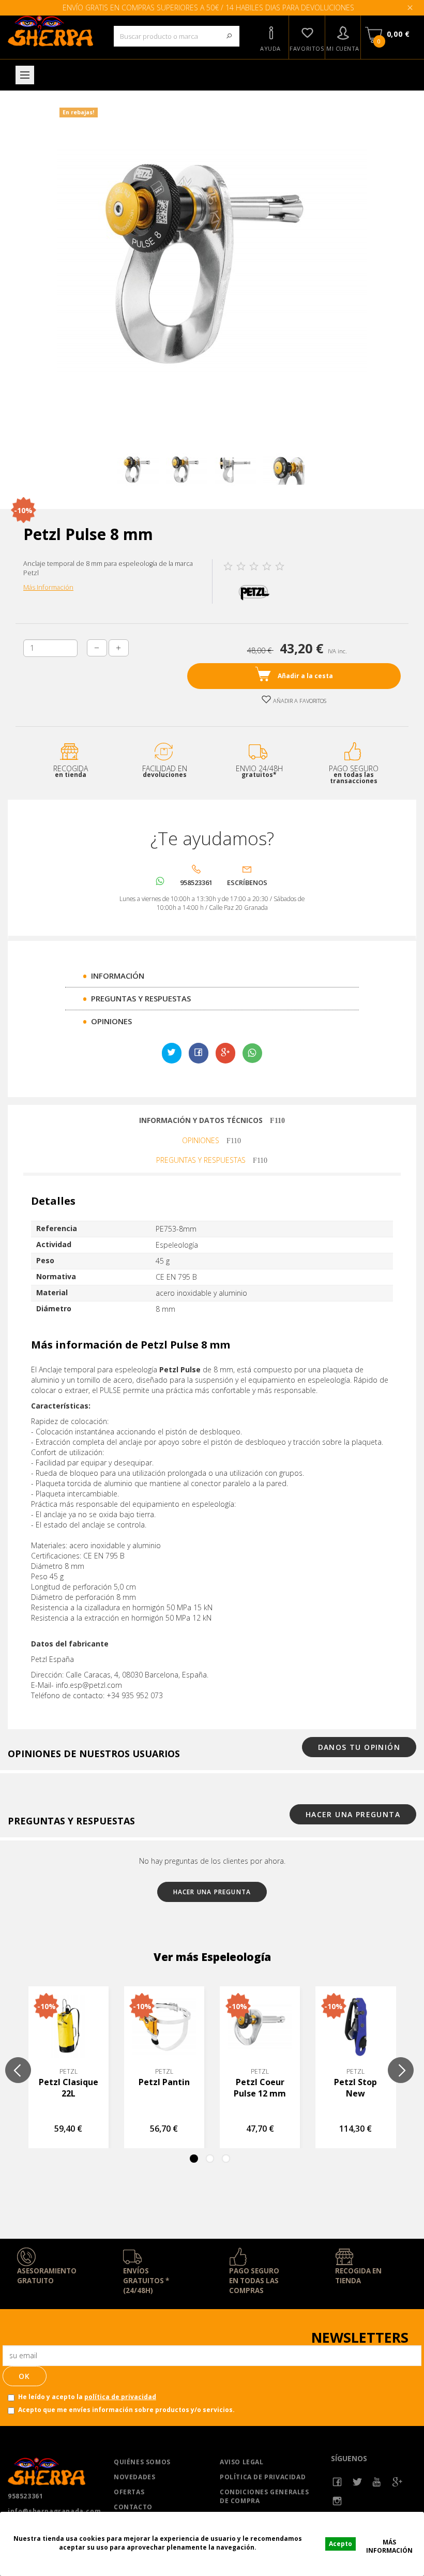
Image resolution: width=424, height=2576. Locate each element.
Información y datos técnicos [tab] (202, 1120)
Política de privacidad (263, 2477)
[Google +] (397, 2482)
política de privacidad (120, 2397)
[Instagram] (337, 2501)
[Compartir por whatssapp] (252, 1053)
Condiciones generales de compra (264, 2496)
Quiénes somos (142, 2462)
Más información (389, 2543)
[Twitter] (358, 2482)
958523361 (25, 2496)
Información (118, 976)
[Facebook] (337, 2482)
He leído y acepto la (87, 2397)
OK (25, 2376)
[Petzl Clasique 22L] (69, 2026)
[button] (270, 37)
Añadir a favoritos (299, 701)
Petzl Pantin (164, 2082)
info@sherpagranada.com (53, 2511)
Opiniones (111, 1021)
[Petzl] (254, 591)
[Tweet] (172, 1053)
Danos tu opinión (359, 1747)
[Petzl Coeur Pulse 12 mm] (260, 2026)
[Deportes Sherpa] (53, 31)
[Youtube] (377, 2482)
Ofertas (129, 2492)
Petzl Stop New (355, 2088)
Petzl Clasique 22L (69, 2088)
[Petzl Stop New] (355, 2026)
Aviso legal (242, 2462)
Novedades (134, 2477)
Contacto (133, 2507)
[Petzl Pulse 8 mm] (138, 470)
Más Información (48, 587)
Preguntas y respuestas (141, 998)
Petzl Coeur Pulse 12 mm (260, 2088)
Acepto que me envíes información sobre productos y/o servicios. (126, 2410)
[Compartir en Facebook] (199, 1053)
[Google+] (225, 1053)
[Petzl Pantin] (164, 2026)
